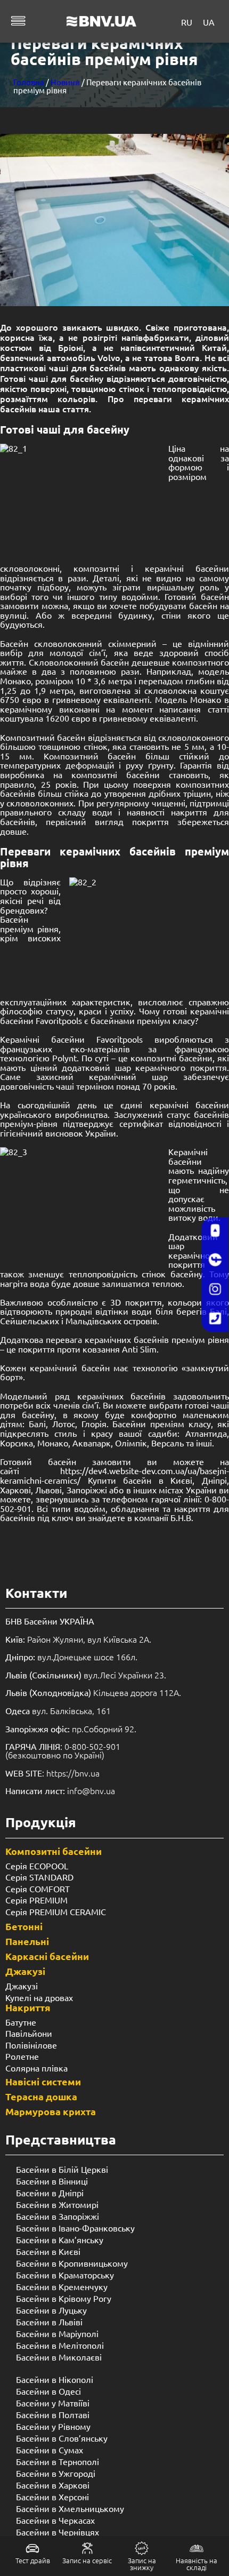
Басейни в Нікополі (55, 2379)
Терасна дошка (41, 2096)
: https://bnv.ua (52, 1773)
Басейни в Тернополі (58, 2461)
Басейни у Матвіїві (53, 2403)
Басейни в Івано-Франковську (75, 2228)
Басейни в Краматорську (65, 2275)
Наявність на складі (197, 2564)
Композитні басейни (54, 1851)
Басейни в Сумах (50, 2450)
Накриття (28, 2007)
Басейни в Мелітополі (60, 2345)
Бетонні (24, 1926)
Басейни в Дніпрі (50, 2193)
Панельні (27, 1941)
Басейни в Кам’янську (60, 2239)
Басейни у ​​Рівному (53, 2426)
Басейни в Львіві (49, 2322)
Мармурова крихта (51, 2111)
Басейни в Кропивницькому (72, 2263)
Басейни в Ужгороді (56, 2473)
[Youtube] (215, 1231)
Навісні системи (43, 2081)
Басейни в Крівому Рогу (64, 2298)
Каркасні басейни (47, 1956)
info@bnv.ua (91, 1790)
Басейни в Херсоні (52, 2497)
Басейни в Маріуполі (57, 2333)
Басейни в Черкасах (55, 2520)
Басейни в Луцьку (51, 2310)
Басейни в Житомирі (57, 2204)
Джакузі (25, 1971)
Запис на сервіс (87, 2560)
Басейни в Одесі (48, 2391)
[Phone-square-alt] (215, 1319)
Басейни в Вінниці (52, 2181)
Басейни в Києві (48, 2251)
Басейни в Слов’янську (62, 2438)
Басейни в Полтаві (53, 2414)
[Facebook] (215, 1260)
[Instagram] (215, 1290)
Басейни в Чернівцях (58, 2532)
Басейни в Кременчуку (62, 2286)
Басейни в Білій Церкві (62, 2169)
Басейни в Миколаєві (59, 2357)
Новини (65, 82)
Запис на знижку (142, 2564)
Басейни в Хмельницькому (70, 2508)
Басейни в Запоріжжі (58, 2216)
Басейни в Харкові (53, 2485)
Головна (29, 82)
